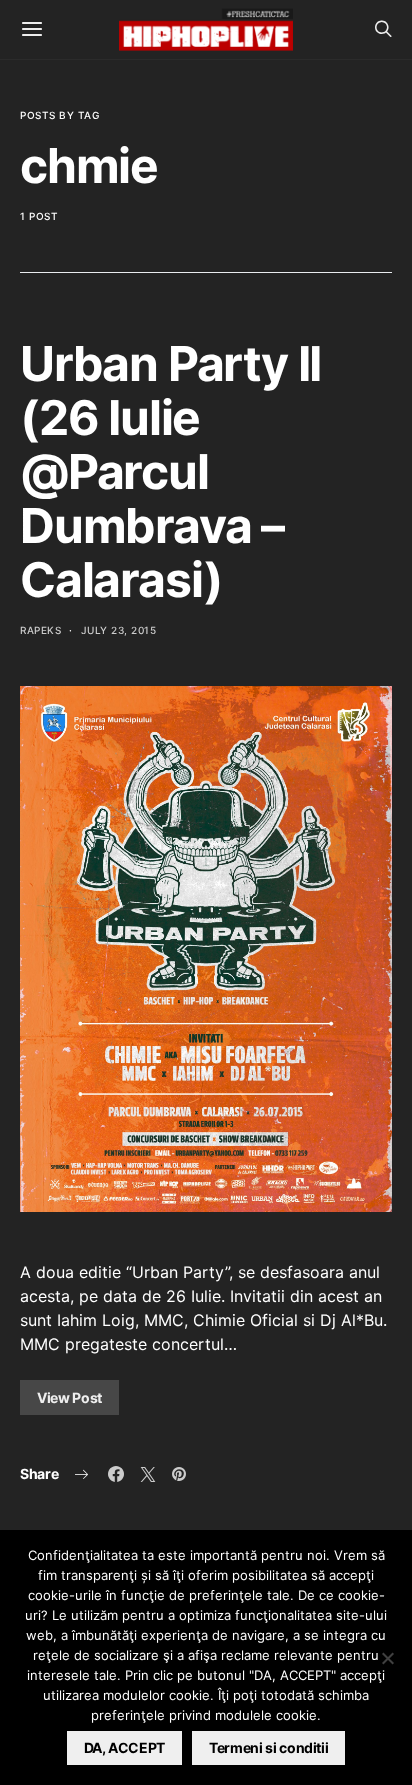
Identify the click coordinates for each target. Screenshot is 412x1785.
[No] (387, 1658)
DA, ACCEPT (125, 1747)
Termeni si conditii (268, 1747)
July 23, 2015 (119, 630)
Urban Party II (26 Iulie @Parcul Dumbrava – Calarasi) (170, 471)
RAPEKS (40, 630)
